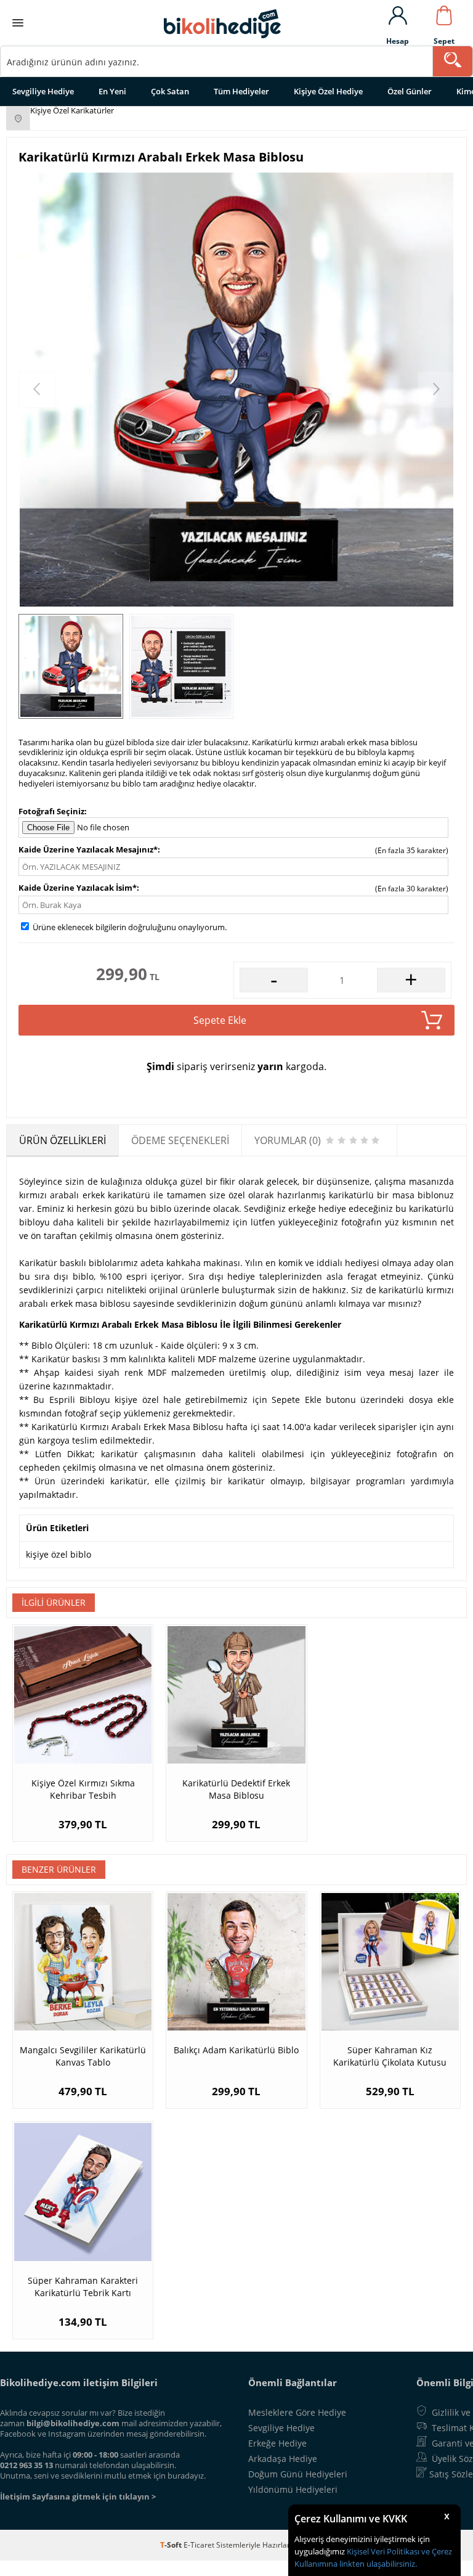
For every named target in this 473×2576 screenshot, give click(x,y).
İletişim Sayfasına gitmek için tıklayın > (78, 2496)
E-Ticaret (199, 2545)
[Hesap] (398, 17)
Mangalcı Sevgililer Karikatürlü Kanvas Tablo (83, 2056)
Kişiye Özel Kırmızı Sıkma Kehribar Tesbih (83, 1789)
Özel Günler (410, 91)
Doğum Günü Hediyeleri (298, 2474)
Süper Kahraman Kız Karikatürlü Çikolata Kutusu (390, 2056)
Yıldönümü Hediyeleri (293, 2489)
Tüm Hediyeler (241, 91)
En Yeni (112, 91)
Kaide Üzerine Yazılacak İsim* (78, 888)
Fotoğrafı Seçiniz (51, 811)
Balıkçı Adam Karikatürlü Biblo (236, 2050)
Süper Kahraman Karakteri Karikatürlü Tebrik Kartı (83, 2287)
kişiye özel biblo (59, 1554)
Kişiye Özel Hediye (328, 91)
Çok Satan (170, 91)
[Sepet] (444, 17)
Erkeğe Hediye (277, 2443)
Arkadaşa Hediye (283, 2459)
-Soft (172, 2545)
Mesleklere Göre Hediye (297, 2412)
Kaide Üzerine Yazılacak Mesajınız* (88, 849)
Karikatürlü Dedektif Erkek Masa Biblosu (236, 1789)
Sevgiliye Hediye (43, 91)
